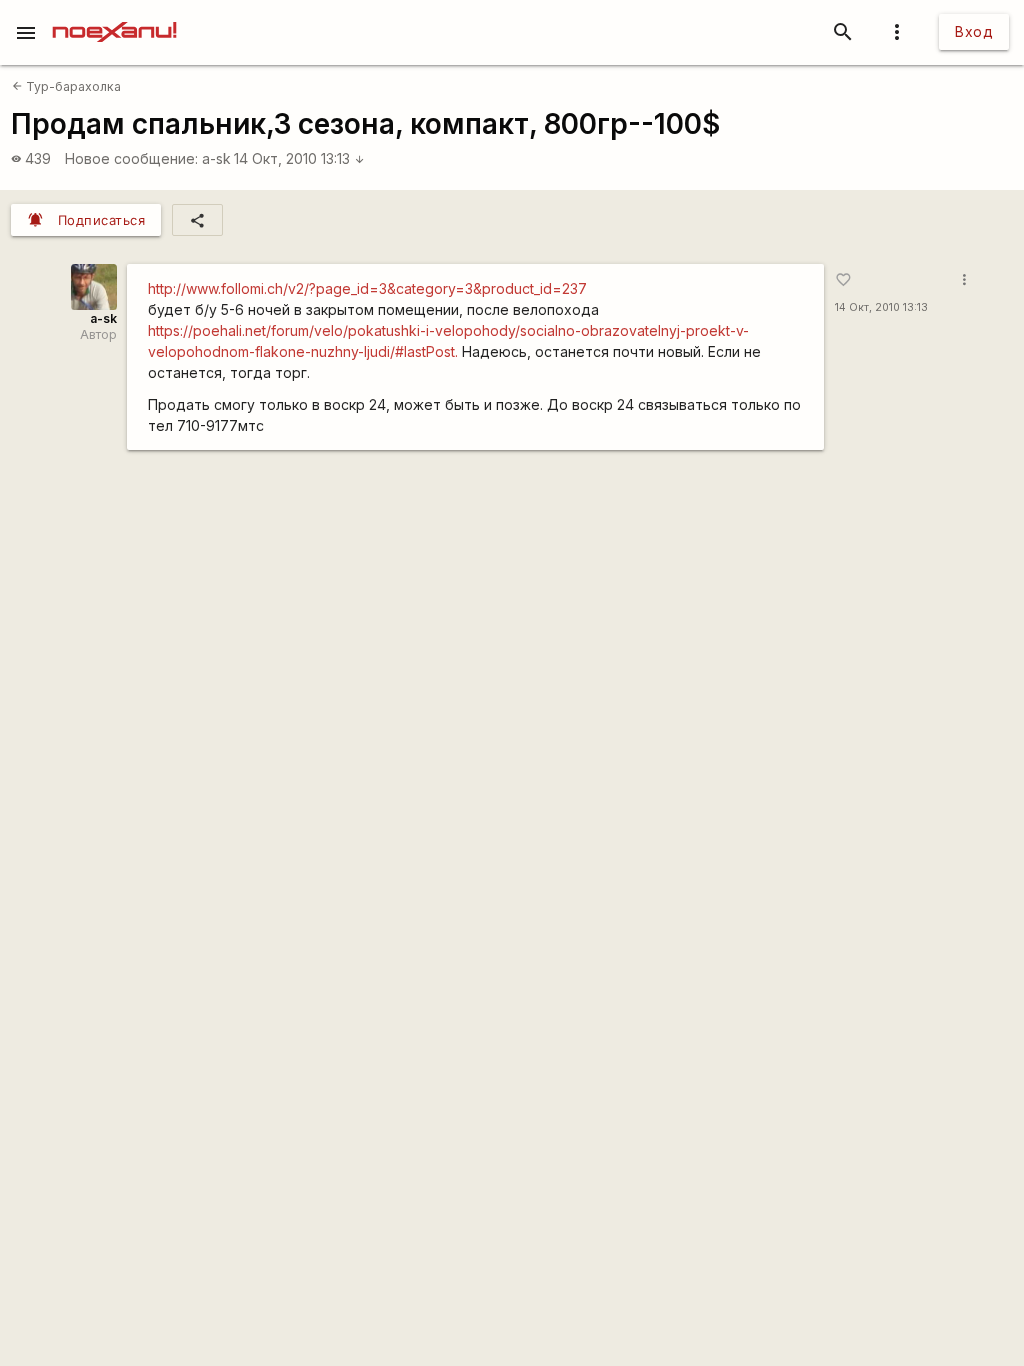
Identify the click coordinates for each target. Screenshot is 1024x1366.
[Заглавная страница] (114, 14)
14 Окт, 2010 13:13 (299, 158)
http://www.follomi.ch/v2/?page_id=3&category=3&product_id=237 (367, 288)
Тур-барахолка (66, 86)
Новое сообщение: (131, 158)
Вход (974, 31)
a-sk (216, 158)
